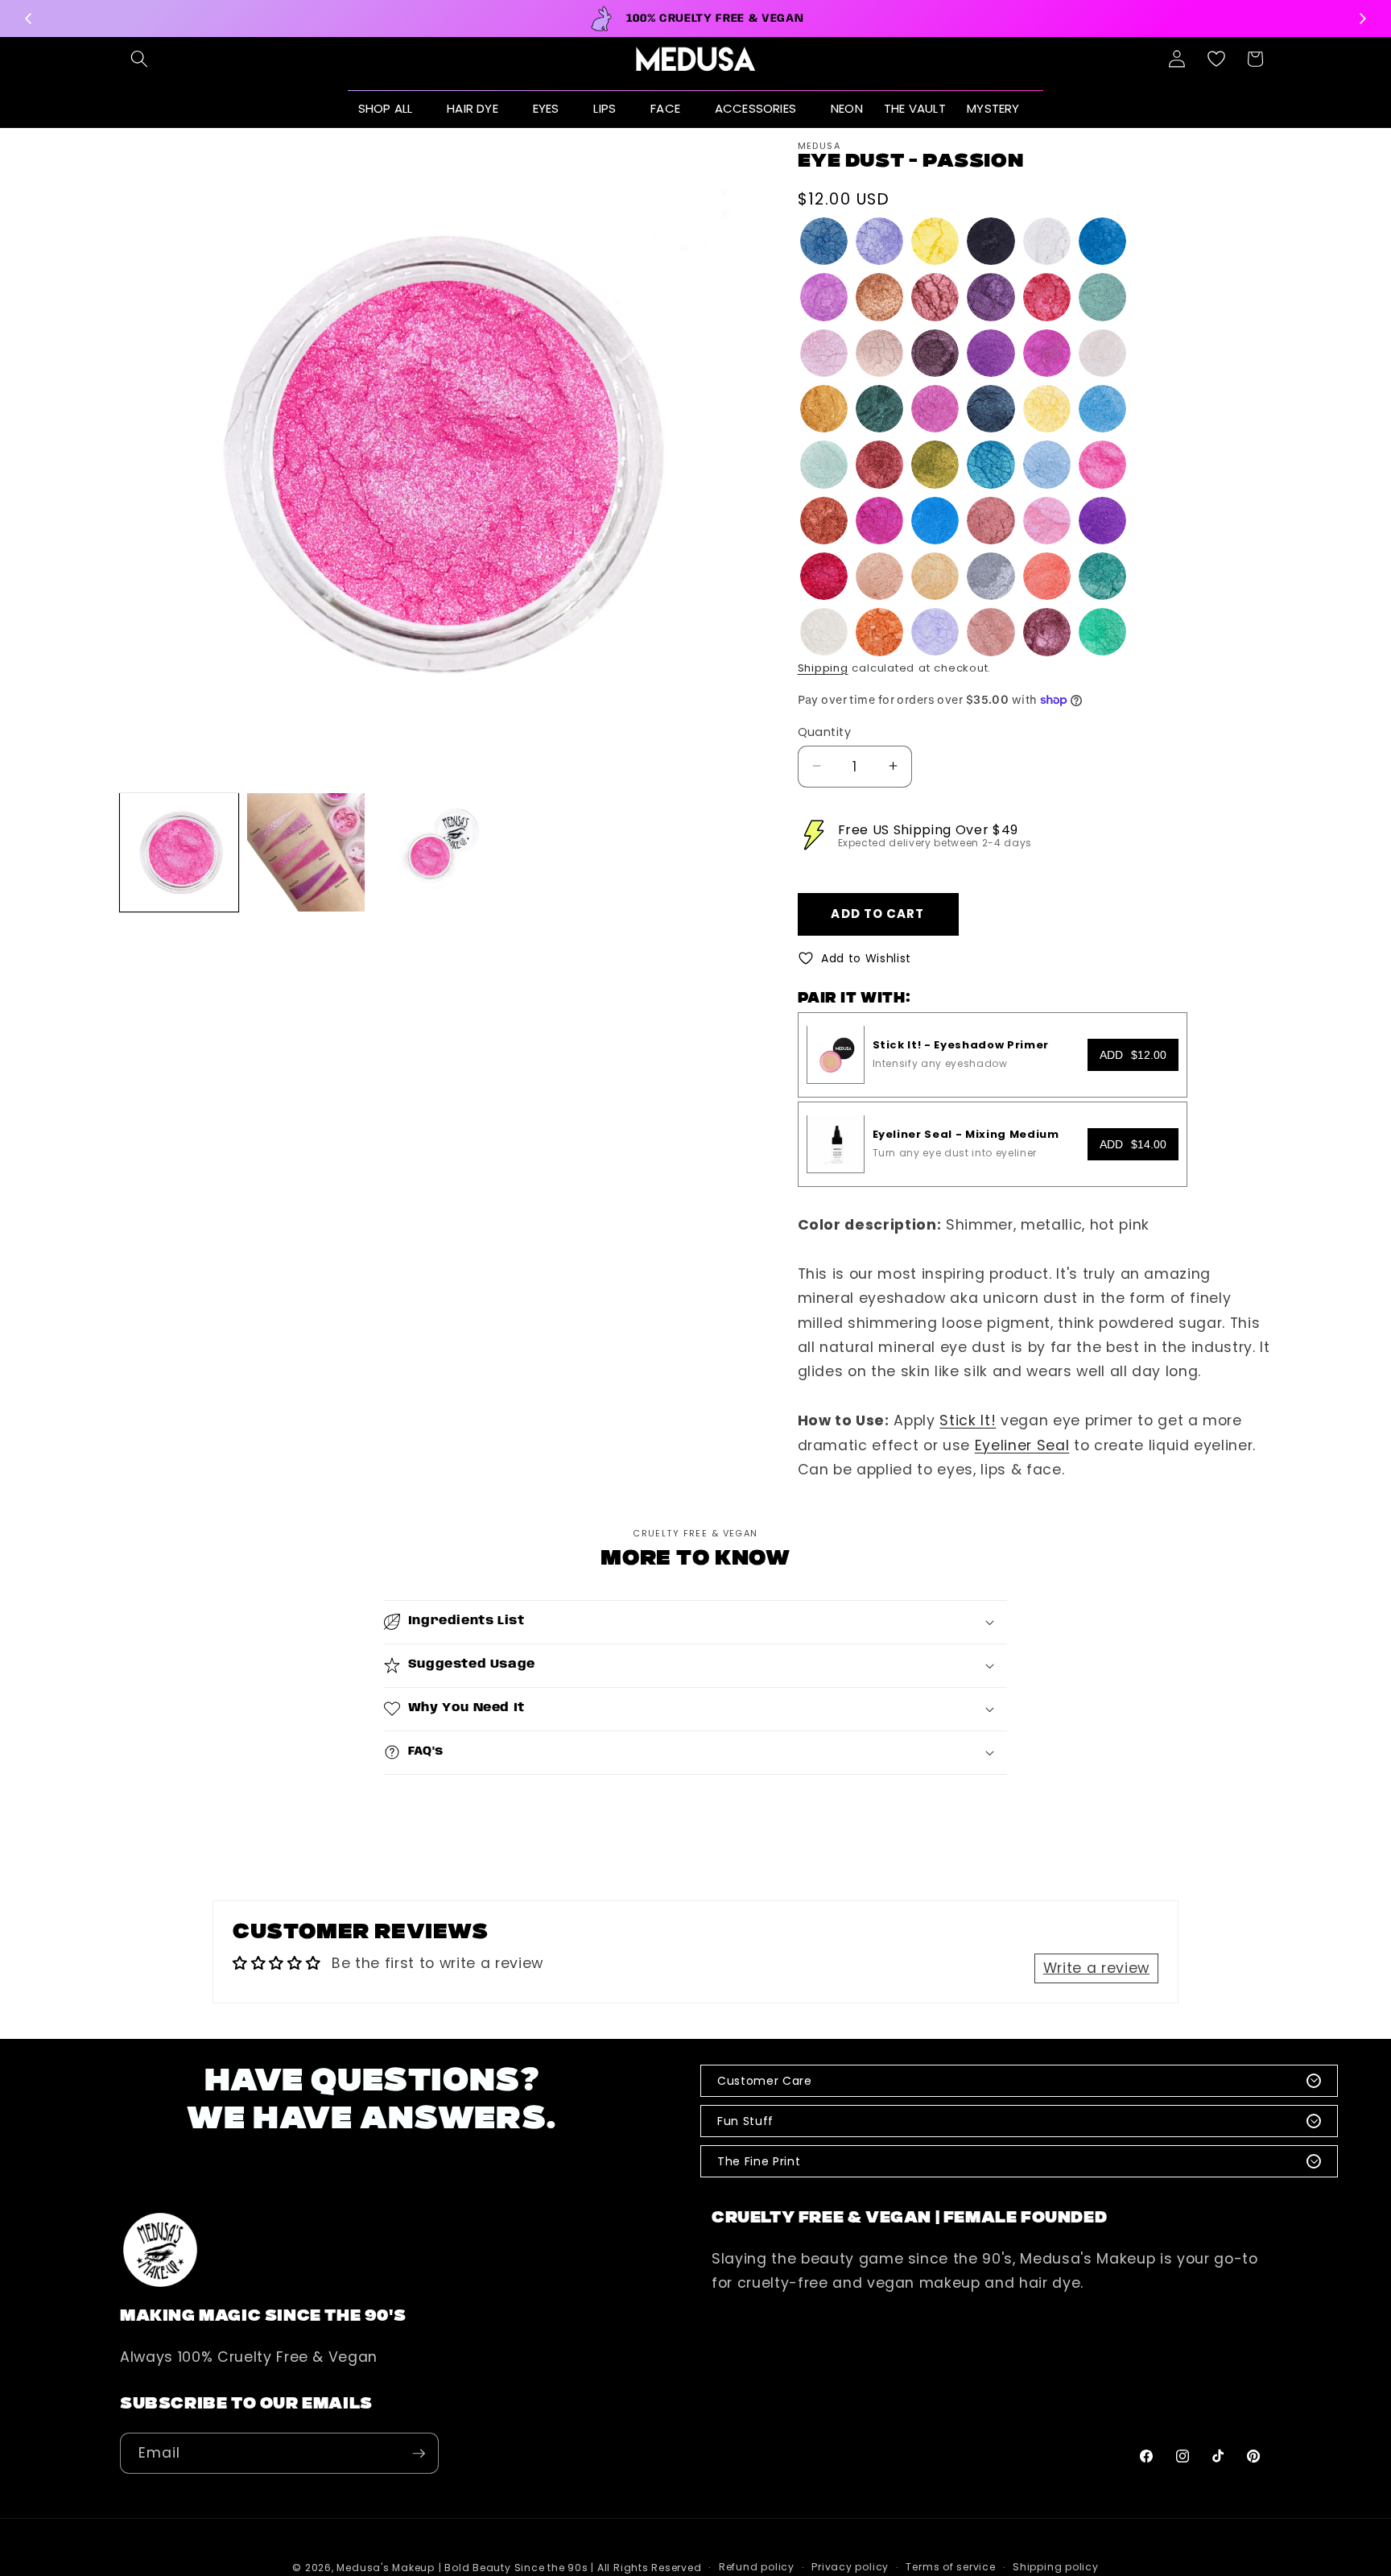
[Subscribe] (419, 2454)
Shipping (823, 668)
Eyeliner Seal (1022, 1445)
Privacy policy (850, 2568)
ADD (1133, 1054)
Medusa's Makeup (386, 2568)
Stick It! (968, 1420)
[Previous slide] (29, 19)
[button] (139, 59)
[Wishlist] (1216, 59)
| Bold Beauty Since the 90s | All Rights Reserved (570, 2568)
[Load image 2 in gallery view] (306, 852)
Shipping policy (1056, 2568)
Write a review (1096, 1968)
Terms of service (950, 2568)
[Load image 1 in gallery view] (179, 852)
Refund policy (757, 2568)
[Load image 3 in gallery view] (433, 852)
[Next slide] (1362, 19)
